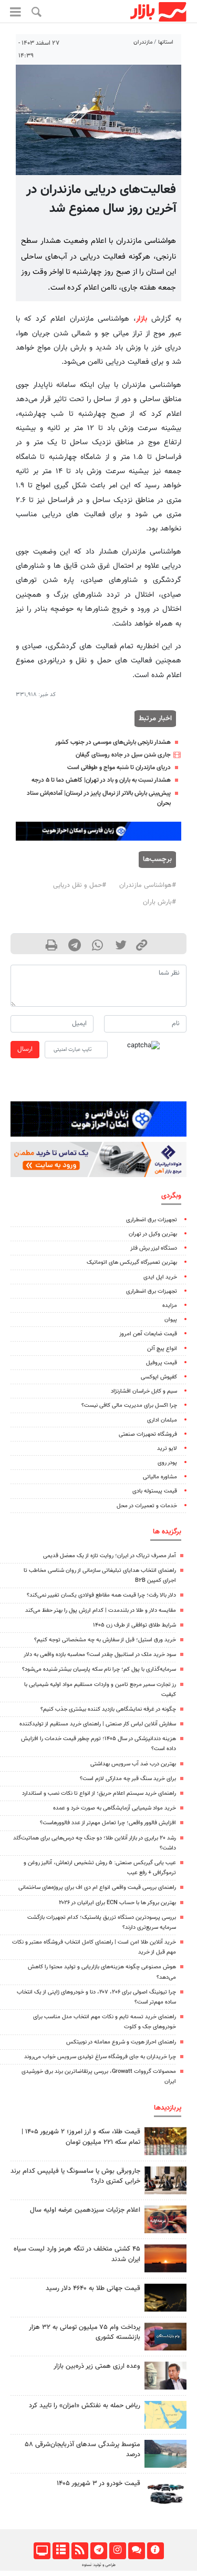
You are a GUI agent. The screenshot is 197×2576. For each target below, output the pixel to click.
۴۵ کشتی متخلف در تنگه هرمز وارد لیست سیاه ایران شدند (77, 2254)
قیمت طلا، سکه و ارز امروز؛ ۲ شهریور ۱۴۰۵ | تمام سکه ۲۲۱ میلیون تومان (81, 2137)
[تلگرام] (98, 2551)
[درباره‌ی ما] (155, 2551)
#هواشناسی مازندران (148, 885)
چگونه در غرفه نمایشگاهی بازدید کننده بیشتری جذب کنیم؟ (108, 1709)
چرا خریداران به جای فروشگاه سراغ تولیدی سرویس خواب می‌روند (100, 2057)
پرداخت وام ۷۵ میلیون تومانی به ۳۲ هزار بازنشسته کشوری (85, 2332)
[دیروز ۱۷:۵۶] (165, 2141)
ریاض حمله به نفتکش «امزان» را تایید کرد (85, 2406)
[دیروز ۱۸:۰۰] (165, 2375)
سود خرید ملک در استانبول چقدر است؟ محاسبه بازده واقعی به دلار (100, 1655)
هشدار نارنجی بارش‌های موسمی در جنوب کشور (113, 742)
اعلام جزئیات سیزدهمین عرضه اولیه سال (85, 2210)
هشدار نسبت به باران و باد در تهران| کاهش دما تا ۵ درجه (101, 780)
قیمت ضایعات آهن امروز (148, 1334)
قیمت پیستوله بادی (155, 1491)
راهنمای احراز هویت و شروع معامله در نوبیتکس (121, 2042)
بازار (142, 319)
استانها (166, 42)
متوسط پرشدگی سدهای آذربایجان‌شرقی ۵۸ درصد (82, 2450)
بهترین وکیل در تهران (153, 1234)
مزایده (170, 1306)
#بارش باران (159, 902)
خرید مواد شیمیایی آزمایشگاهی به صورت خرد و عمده (115, 1808)
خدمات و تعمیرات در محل (147, 1506)
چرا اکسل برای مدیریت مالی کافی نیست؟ (129, 1405)
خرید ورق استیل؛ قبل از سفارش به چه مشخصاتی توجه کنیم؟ (105, 1640)
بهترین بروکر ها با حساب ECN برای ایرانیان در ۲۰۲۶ (117, 1903)
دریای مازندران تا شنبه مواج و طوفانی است (119, 768)
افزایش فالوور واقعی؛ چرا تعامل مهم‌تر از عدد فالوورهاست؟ (108, 1823)
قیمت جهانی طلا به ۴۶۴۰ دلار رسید (93, 2288)
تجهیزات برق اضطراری (152, 1220)
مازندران (143, 42)
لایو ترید (167, 1449)
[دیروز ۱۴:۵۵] (165, 2219)
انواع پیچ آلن (162, 1349)
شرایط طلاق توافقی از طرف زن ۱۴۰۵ (134, 1625)
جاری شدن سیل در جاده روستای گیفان (123, 755)
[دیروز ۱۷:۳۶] (165, 2337)
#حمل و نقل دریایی (80, 885)
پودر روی (167, 1463)
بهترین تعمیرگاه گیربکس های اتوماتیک (132, 1263)
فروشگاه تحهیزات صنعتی (148, 1434)
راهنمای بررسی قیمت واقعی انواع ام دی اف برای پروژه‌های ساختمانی (97, 1888)
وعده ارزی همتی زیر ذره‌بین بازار (97, 2366)
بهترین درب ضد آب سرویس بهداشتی (133, 1764)
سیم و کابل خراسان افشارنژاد (144, 1391)
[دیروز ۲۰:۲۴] (165, 2415)
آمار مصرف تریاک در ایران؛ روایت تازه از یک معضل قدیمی (110, 1556)
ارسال (25, 1049)
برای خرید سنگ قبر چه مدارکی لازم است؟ (128, 1779)
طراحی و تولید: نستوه (99, 2565)
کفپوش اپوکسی (159, 1377)
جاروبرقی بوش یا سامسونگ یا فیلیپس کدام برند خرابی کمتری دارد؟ (75, 2176)
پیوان (171, 1320)
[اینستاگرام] (117, 2551)
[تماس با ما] (136, 2551)
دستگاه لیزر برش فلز (154, 1248)
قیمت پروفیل (162, 1363)
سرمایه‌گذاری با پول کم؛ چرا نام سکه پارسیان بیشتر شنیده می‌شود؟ (99, 1669)
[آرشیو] (61, 2551)
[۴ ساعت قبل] (165, 2298)
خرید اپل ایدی (160, 1277)
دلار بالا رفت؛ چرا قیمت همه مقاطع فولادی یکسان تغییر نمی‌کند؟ (101, 1595)
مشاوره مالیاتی (160, 1477)
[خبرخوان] (80, 2551)
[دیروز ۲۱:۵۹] (165, 2180)
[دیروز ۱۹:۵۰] (165, 2258)
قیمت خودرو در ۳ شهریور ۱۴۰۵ (98, 2483)
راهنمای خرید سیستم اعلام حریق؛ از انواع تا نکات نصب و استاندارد (99, 1793)
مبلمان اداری (162, 1420)
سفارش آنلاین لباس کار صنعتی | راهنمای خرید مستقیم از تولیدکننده (98, 1724)
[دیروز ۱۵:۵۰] (165, 2454)
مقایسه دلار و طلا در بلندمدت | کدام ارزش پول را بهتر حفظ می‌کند (101, 1611)
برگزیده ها (167, 1532)
